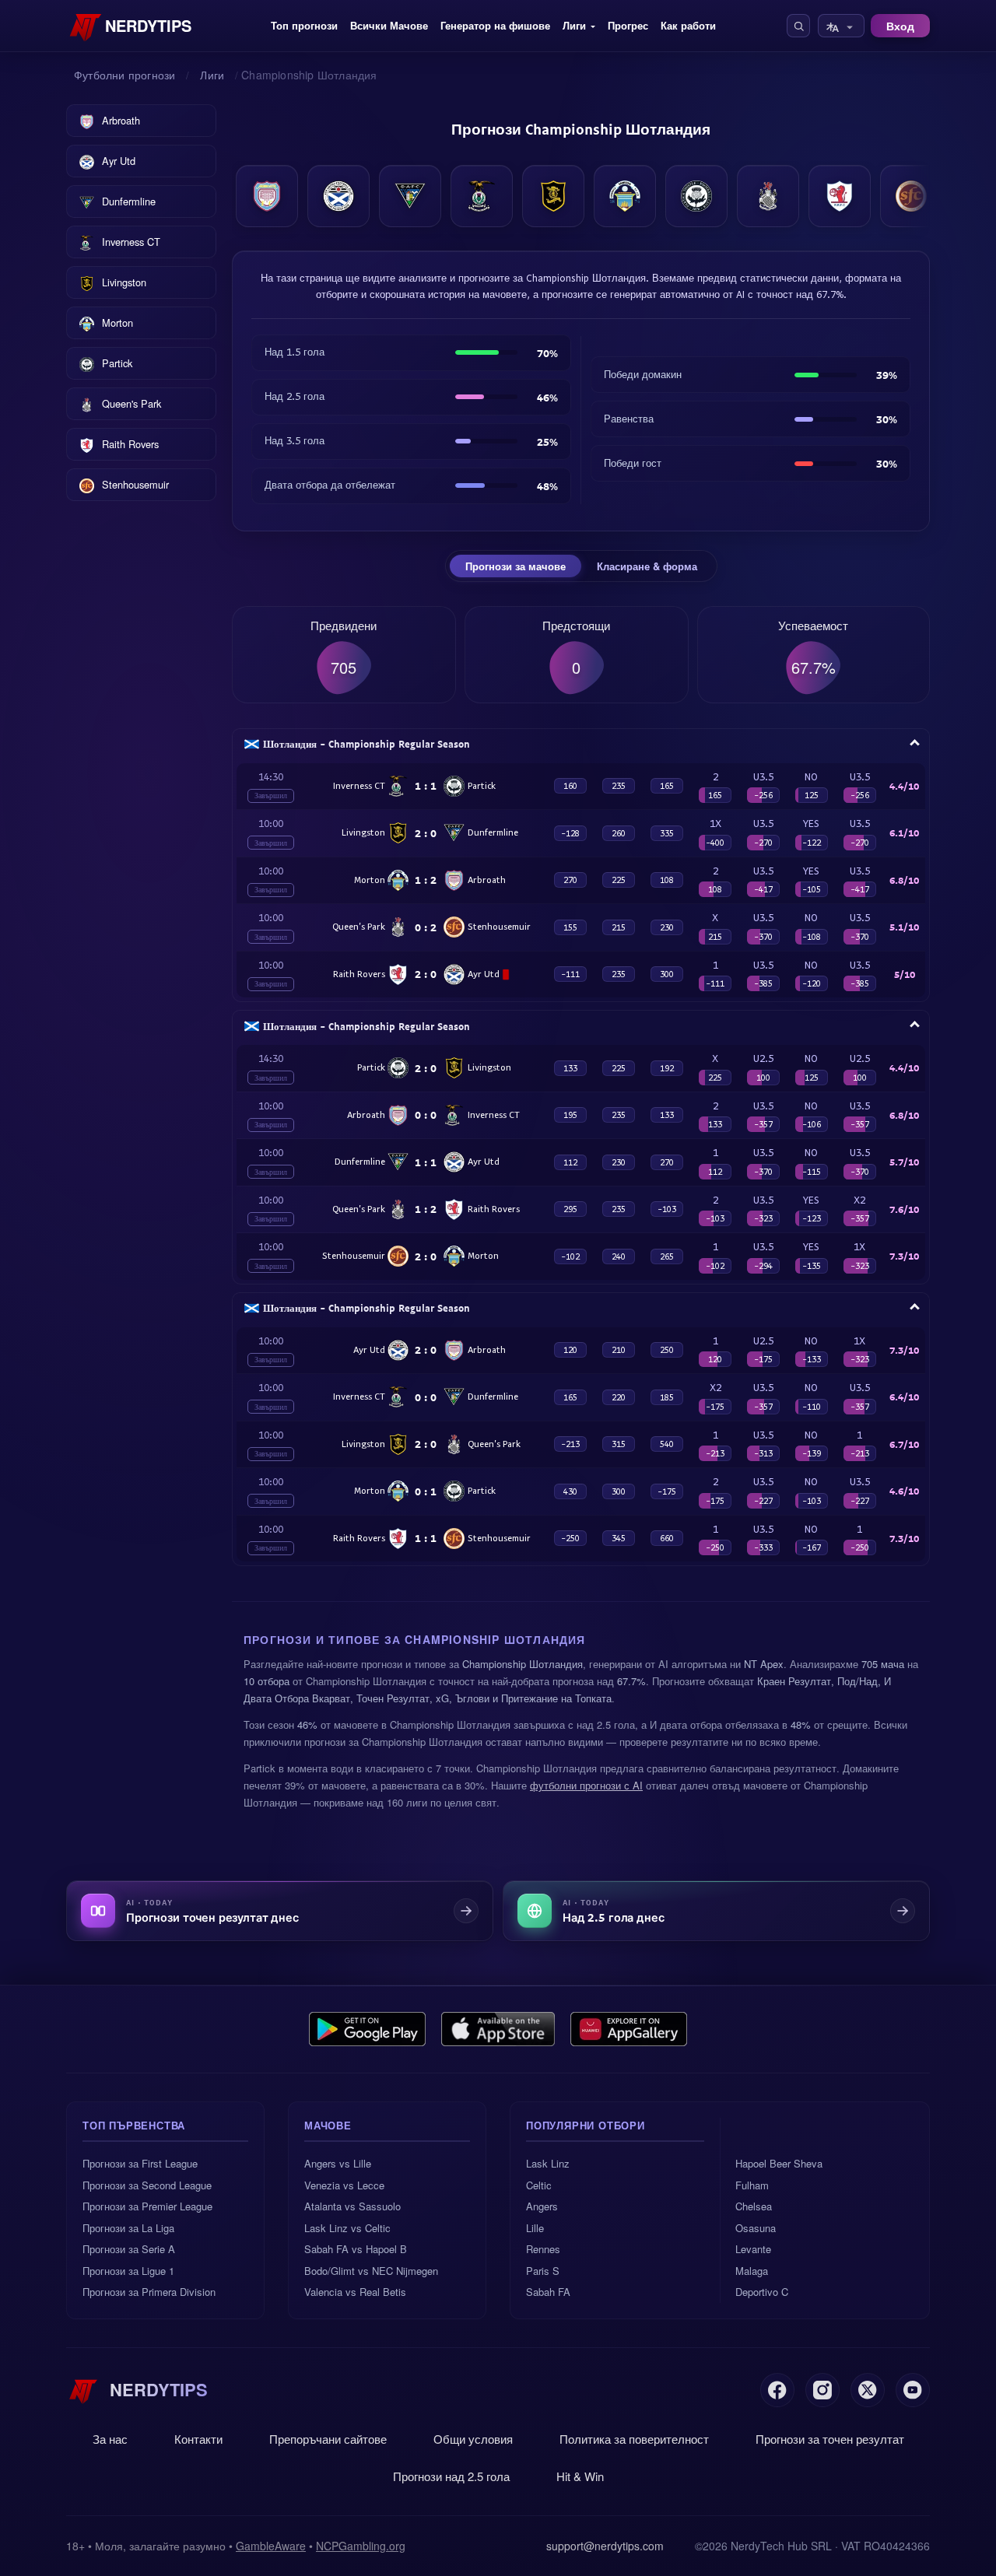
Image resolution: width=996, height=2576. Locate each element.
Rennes (543, 2249)
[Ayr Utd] (338, 196)
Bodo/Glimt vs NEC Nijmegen (371, 2271)
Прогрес (628, 25)
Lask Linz (548, 2163)
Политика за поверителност (634, 2439)
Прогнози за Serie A (129, 2249)
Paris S (543, 2271)
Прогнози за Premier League (147, 2206)
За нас (110, 2439)
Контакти (198, 2439)
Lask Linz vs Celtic (347, 2228)
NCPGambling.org (361, 2546)
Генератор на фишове (495, 25)
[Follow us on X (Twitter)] (868, 2390)
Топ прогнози (304, 25)
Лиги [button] (574, 25)
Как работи (688, 25)
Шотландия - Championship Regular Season (366, 744)
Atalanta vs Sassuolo (352, 2206)
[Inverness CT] (482, 196)
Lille (535, 2228)
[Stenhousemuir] (911, 196)
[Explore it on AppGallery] (629, 2029)
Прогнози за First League (140, 2163)
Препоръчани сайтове (328, 2439)
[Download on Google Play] (367, 2029)
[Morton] (625, 196)
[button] (798, 26)
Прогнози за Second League (147, 2185)
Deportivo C (762, 2292)
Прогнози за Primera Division (149, 2292)
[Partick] (696, 196)
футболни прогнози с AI (586, 1785)
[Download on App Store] (498, 2029)
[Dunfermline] (410, 196)
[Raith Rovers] (840, 196)
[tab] (516, 566)
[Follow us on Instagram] (822, 2390)
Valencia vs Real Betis (355, 2292)
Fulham (752, 2185)
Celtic (539, 2185)
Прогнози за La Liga (128, 2228)
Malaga (752, 2271)
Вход (900, 26)
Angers (542, 2206)
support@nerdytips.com (605, 2546)
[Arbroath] (267, 196)
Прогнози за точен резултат (830, 2439)
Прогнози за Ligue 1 (128, 2271)
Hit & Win (580, 2476)
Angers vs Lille (338, 2163)
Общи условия (473, 2439)
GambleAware (271, 2546)
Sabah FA (548, 2292)
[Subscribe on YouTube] (913, 2390)
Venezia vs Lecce (344, 2185)
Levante (753, 2249)
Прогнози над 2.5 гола (451, 2476)
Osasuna (756, 2228)
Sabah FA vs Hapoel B (356, 2249)
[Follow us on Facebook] (777, 2390)
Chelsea (754, 2206)
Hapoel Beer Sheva (779, 2163)
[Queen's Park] (768, 196)
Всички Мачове (389, 25)
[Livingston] (553, 196)
